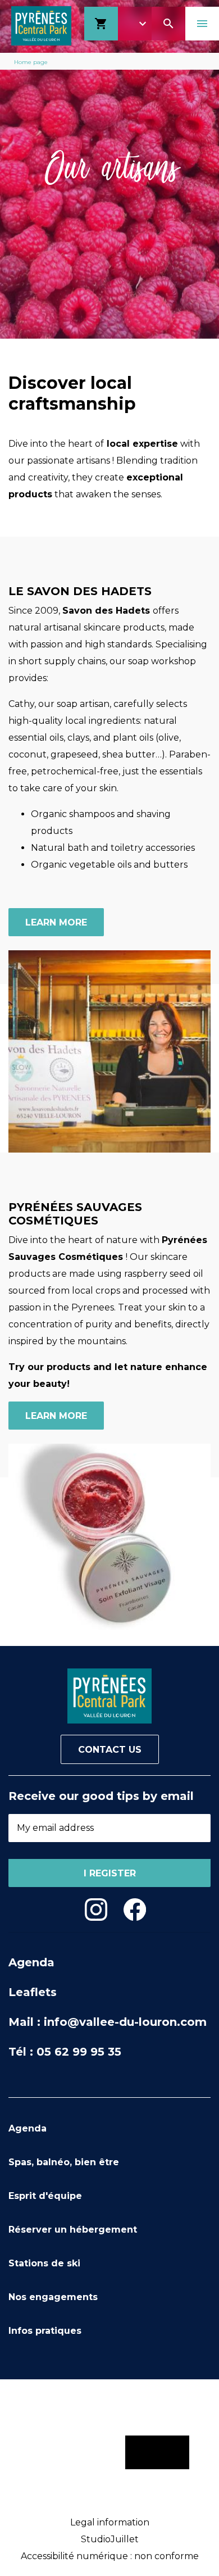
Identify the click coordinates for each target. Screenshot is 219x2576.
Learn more (56, 922)
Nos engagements (53, 2297)
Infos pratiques (45, 2331)
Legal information (110, 2522)
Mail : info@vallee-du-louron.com (108, 2022)
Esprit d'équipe (45, 2196)
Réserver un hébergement (73, 2230)
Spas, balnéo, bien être (64, 2162)
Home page (31, 62)
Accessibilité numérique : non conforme (110, 2556)
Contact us (110, 1750)
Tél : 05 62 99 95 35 (65, 2052)
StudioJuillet (110, 2539)
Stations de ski (44, 2263)
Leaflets (33, 1992)
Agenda (31, 1962)
